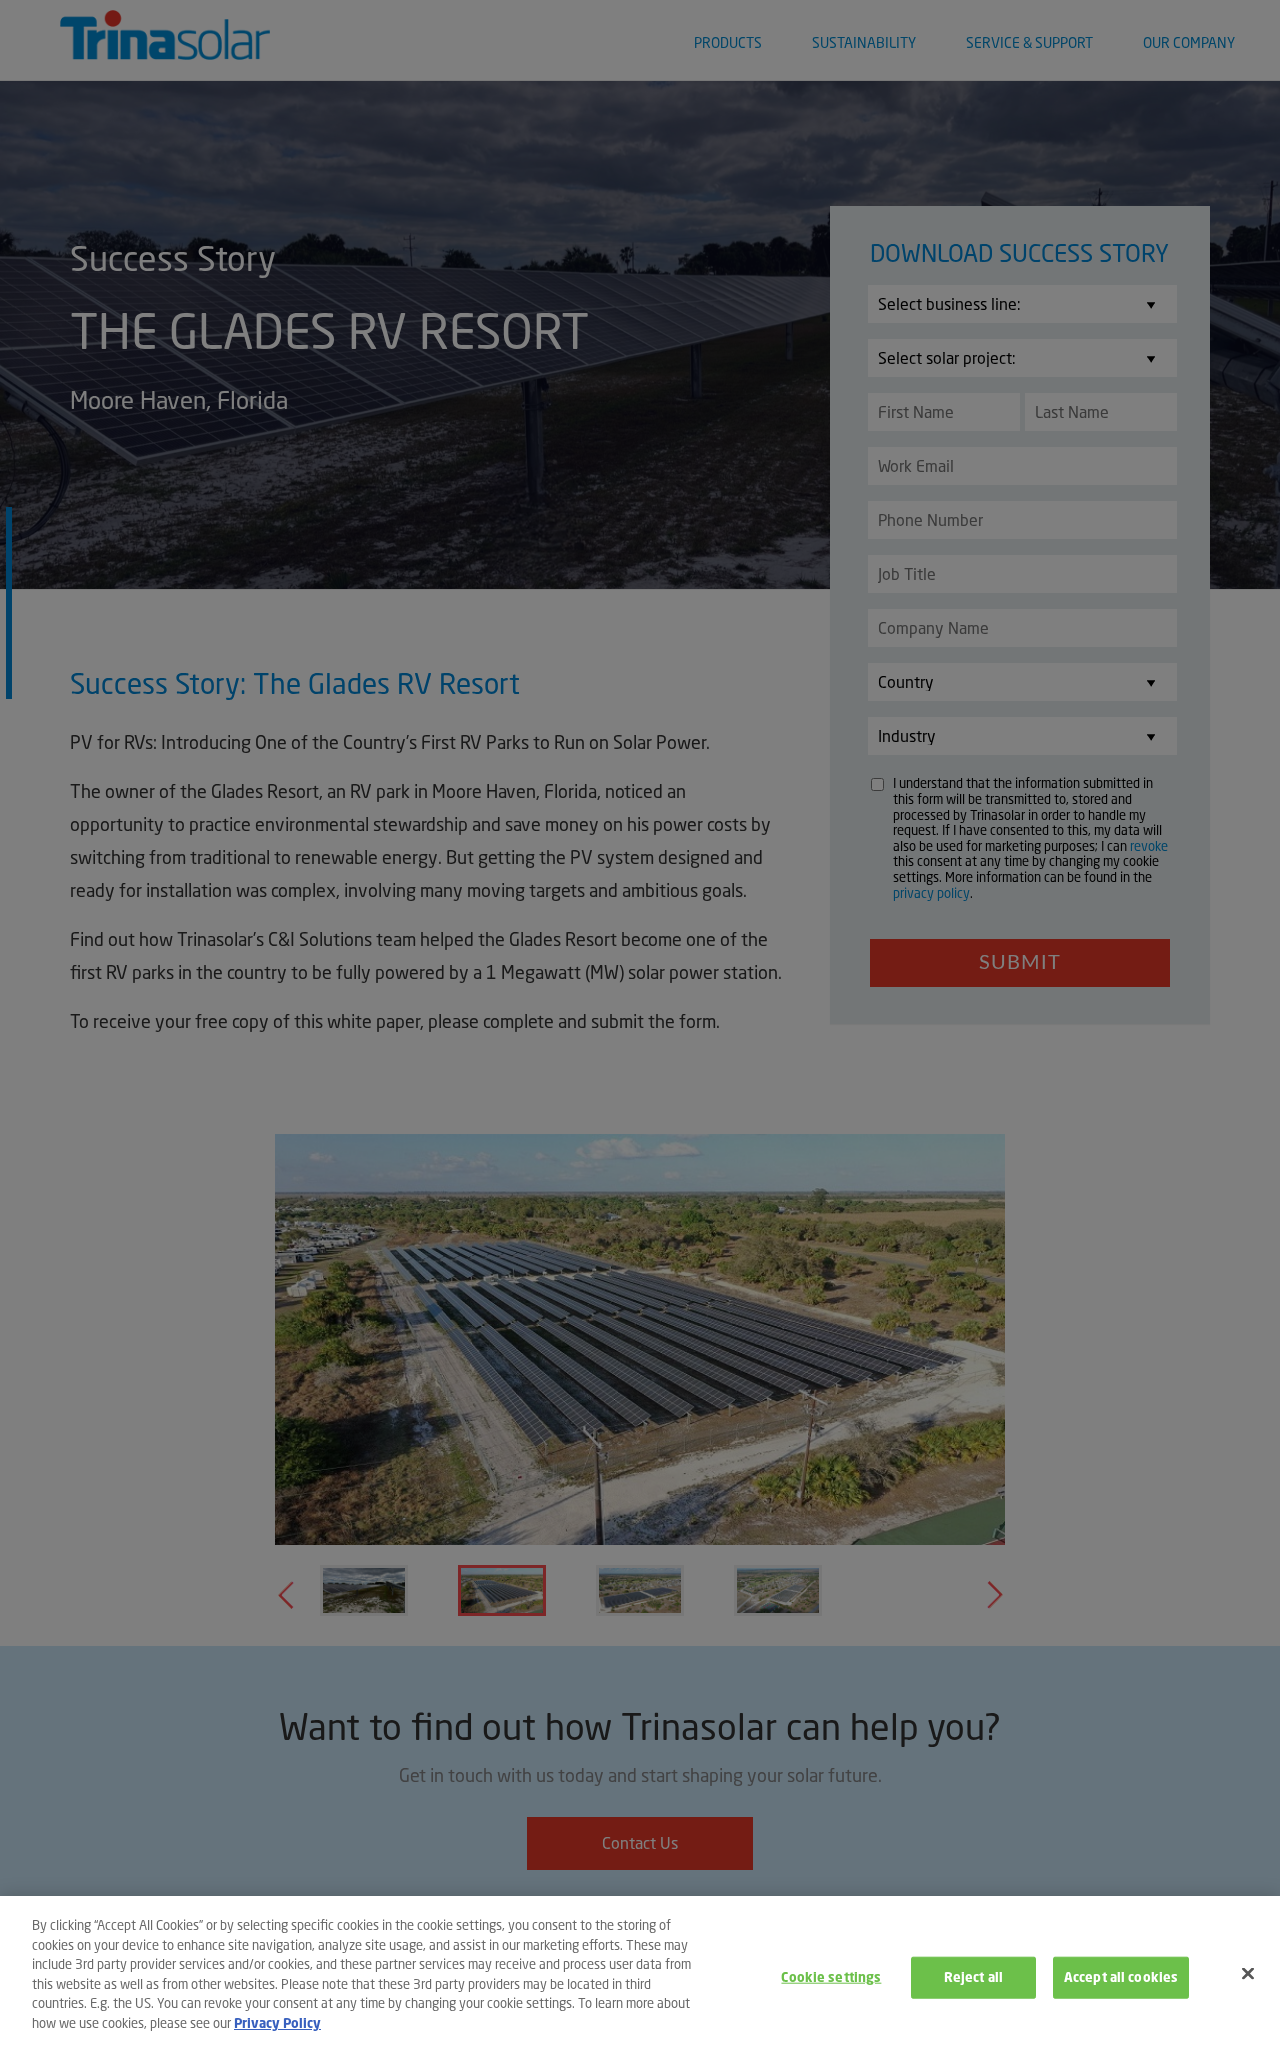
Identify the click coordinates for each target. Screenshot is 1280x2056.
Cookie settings (831, 1977)
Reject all (973, 1977)
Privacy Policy (277, 2022)
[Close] (1248, 1973)
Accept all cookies (1121, 1977)
